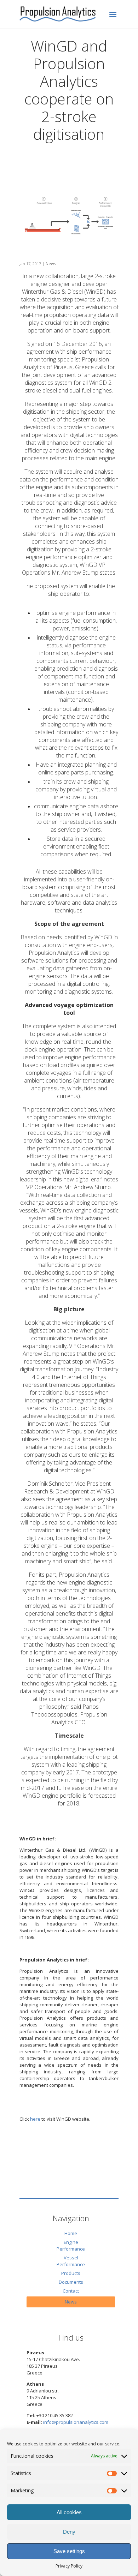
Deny (69, 2532)
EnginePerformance (71, 2245)
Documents (71, 2282)
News (51, 263)
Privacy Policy (69, 2566)
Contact (71, 2291)
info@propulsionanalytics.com (76, 2422)
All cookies (69, 2512)
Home (71, 2233)
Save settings (69, 2551)
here (35, 2119)
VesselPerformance (71, 2261)
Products (71, 2273)
